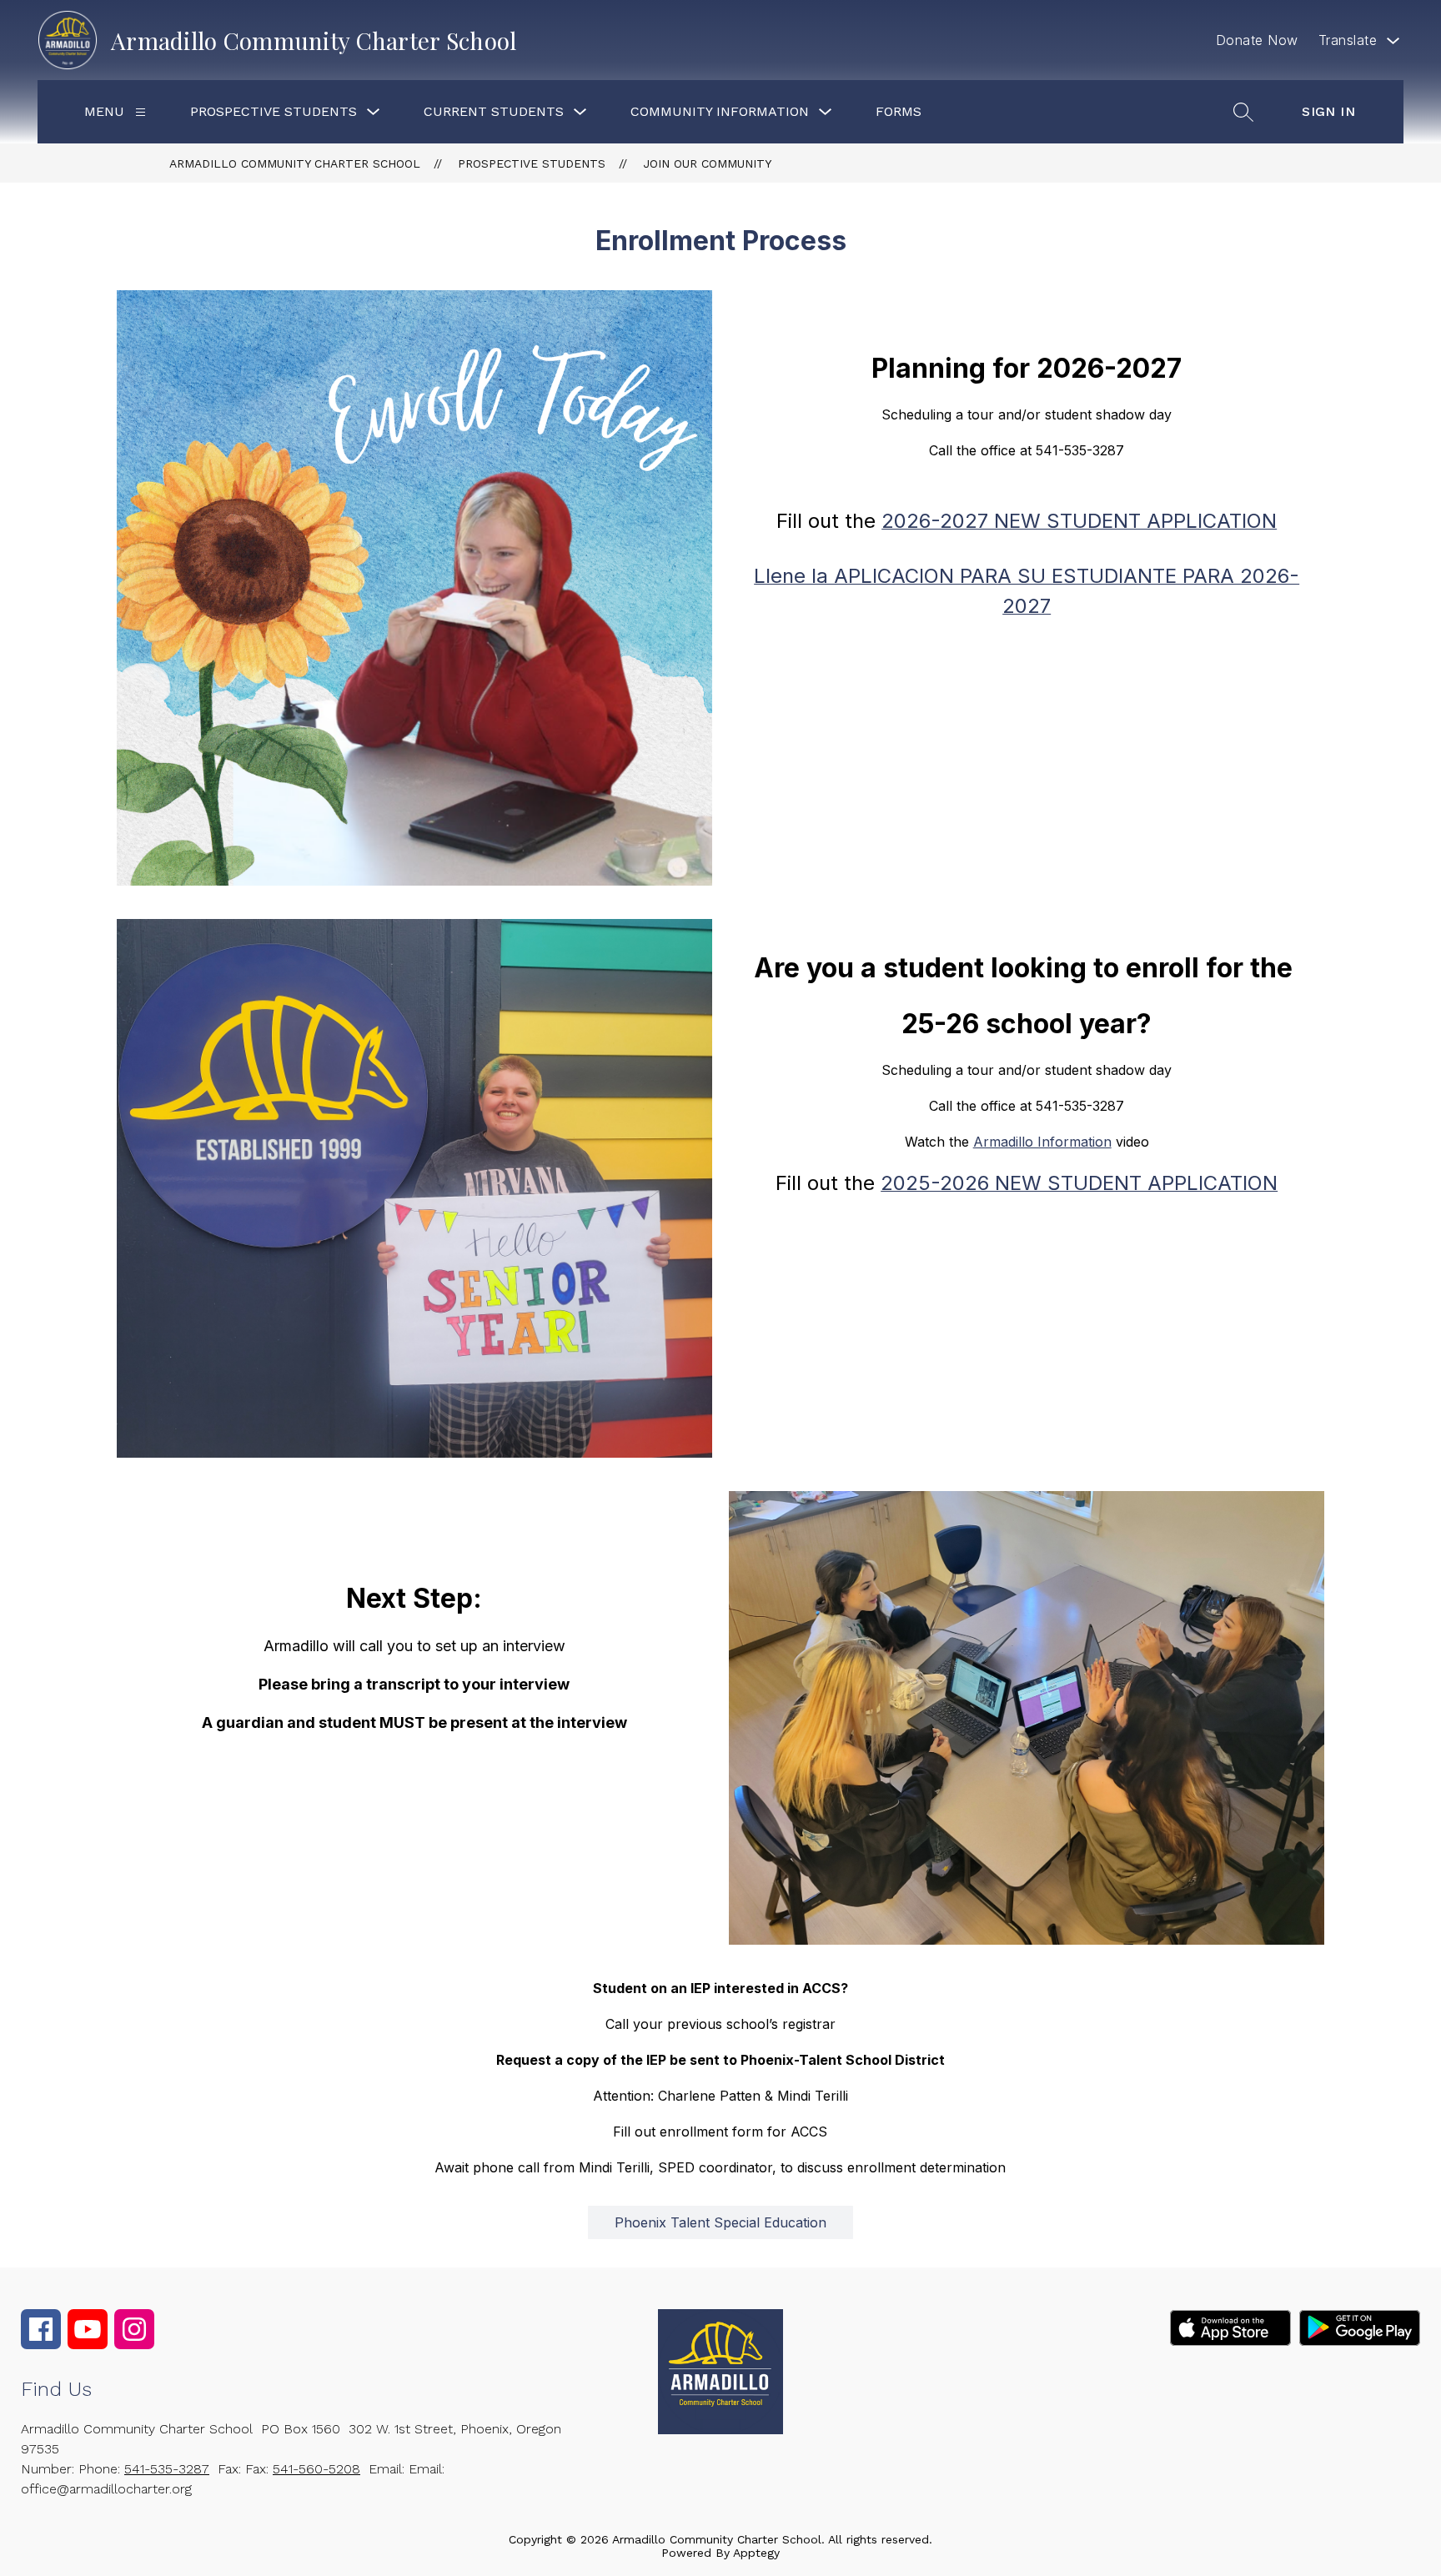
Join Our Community (707, 163)
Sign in (1328, 111)
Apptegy (756, 2553)
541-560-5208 (316, 2469)
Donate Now (1257, 40)
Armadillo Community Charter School (295, 163)
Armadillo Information (1042, 1142)
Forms (899, 111)
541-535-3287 (167, 2469)
